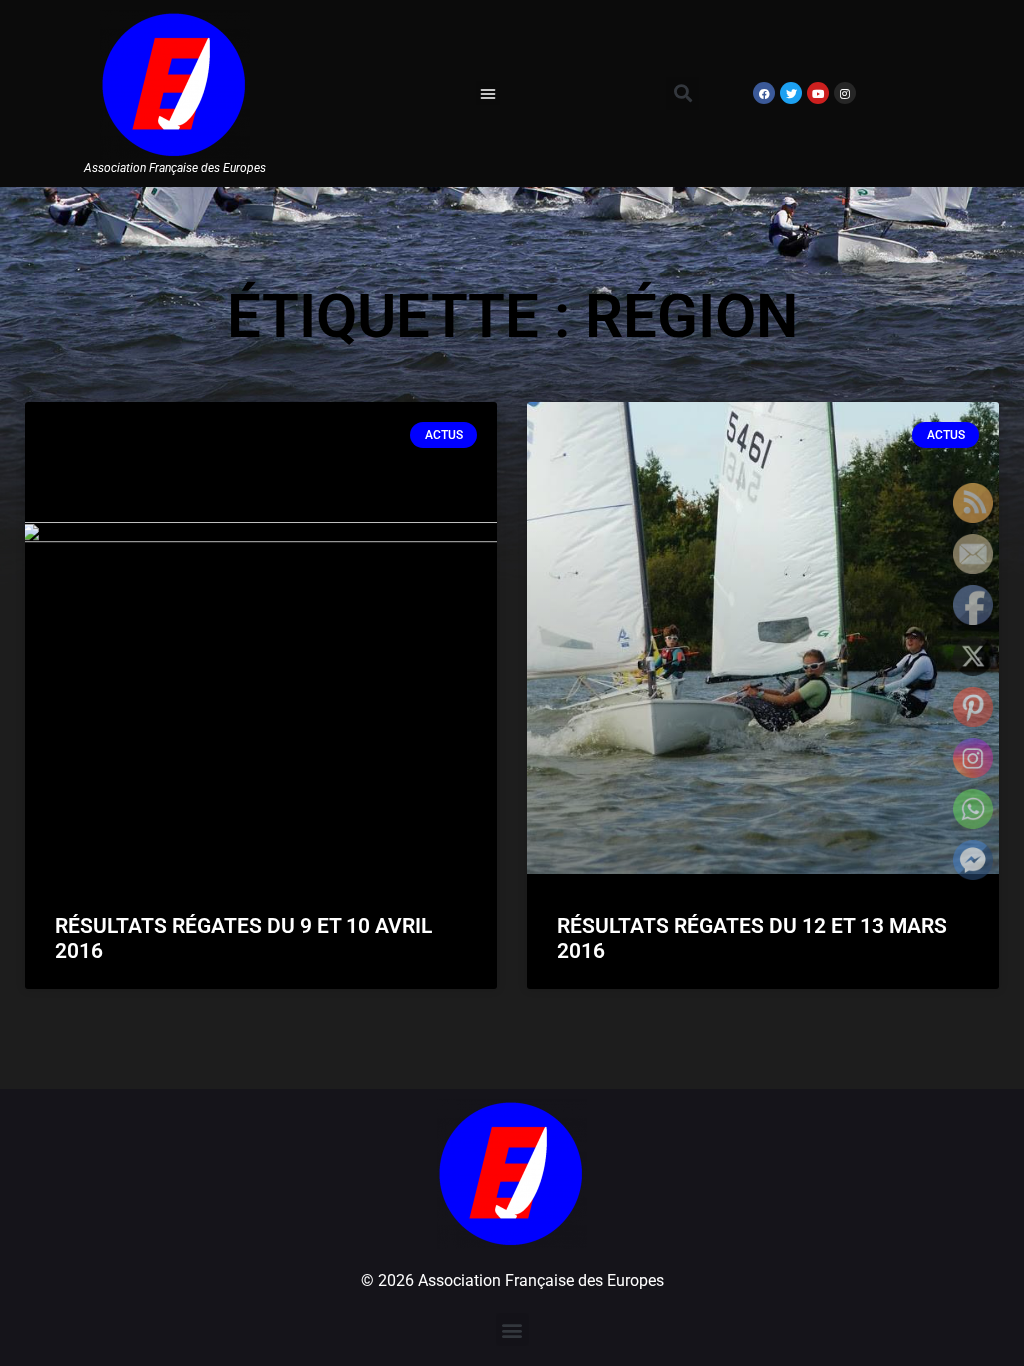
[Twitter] (791, 93)
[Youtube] (818, 93)
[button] (488, 93)
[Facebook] (764, 93)
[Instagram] (845, 93)
